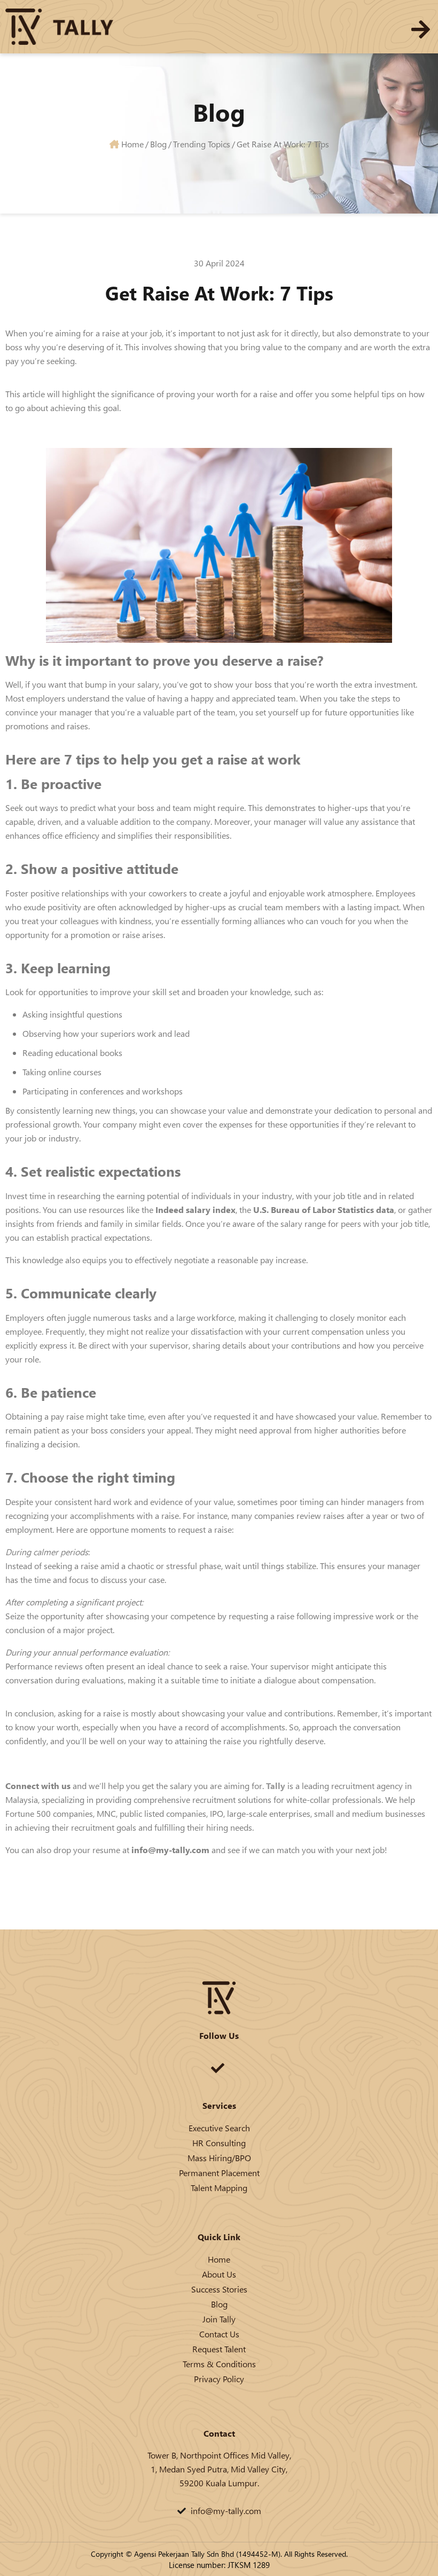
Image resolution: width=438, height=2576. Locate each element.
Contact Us (219, 2334)
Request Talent (219, 2349)
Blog (219, 2304)
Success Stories (219, 2289)
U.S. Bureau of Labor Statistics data (324, 1210)
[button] (421, 29)
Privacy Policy (219, 2379)
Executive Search (219, 2128)
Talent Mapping (219, 2188)
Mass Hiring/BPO (219, 2158)
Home (219, 2259)
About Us (219, 2274)
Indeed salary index (195, 1210)
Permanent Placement (219, 2173)
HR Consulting (219, 2143)
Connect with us (38, 1786)
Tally (277, 1786)
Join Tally (219, 2319)
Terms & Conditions (219, 2364)
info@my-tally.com (170, 1850)
